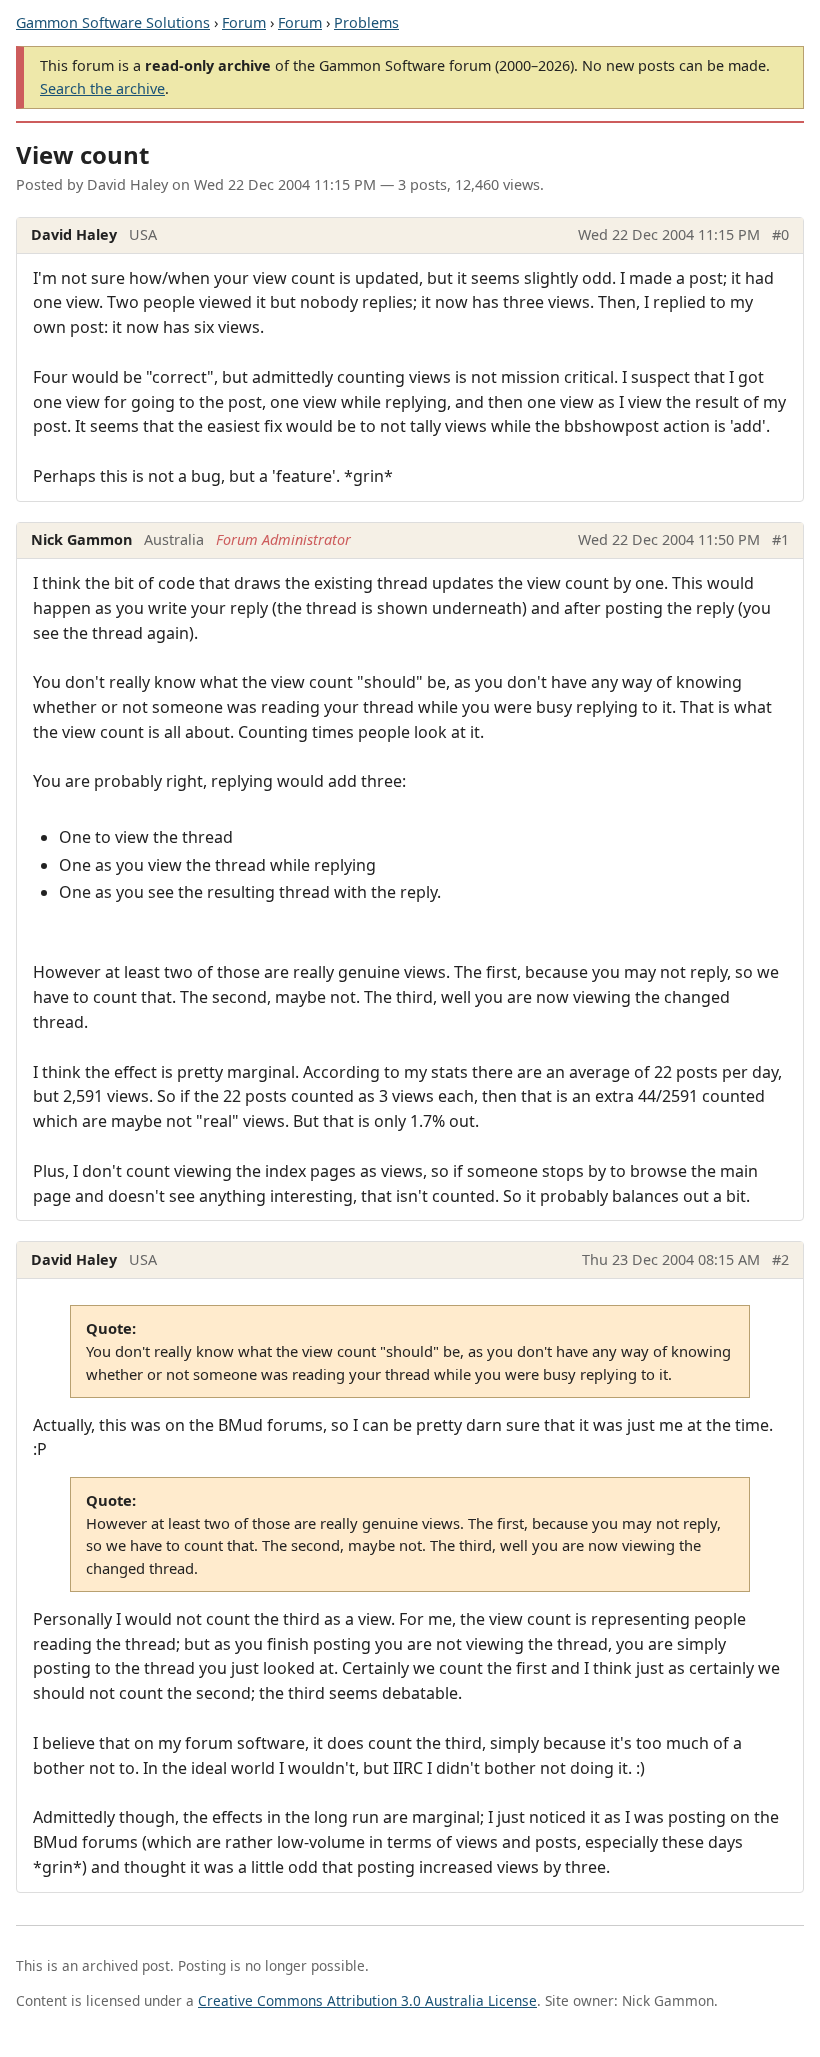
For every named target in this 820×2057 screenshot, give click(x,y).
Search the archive (102, 88)
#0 (780, 234)
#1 (780, 539)
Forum (244, 22)
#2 (780, 1259)
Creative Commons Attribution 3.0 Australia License (367, 2000)
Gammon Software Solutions (113, 22)
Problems (366, 22)
